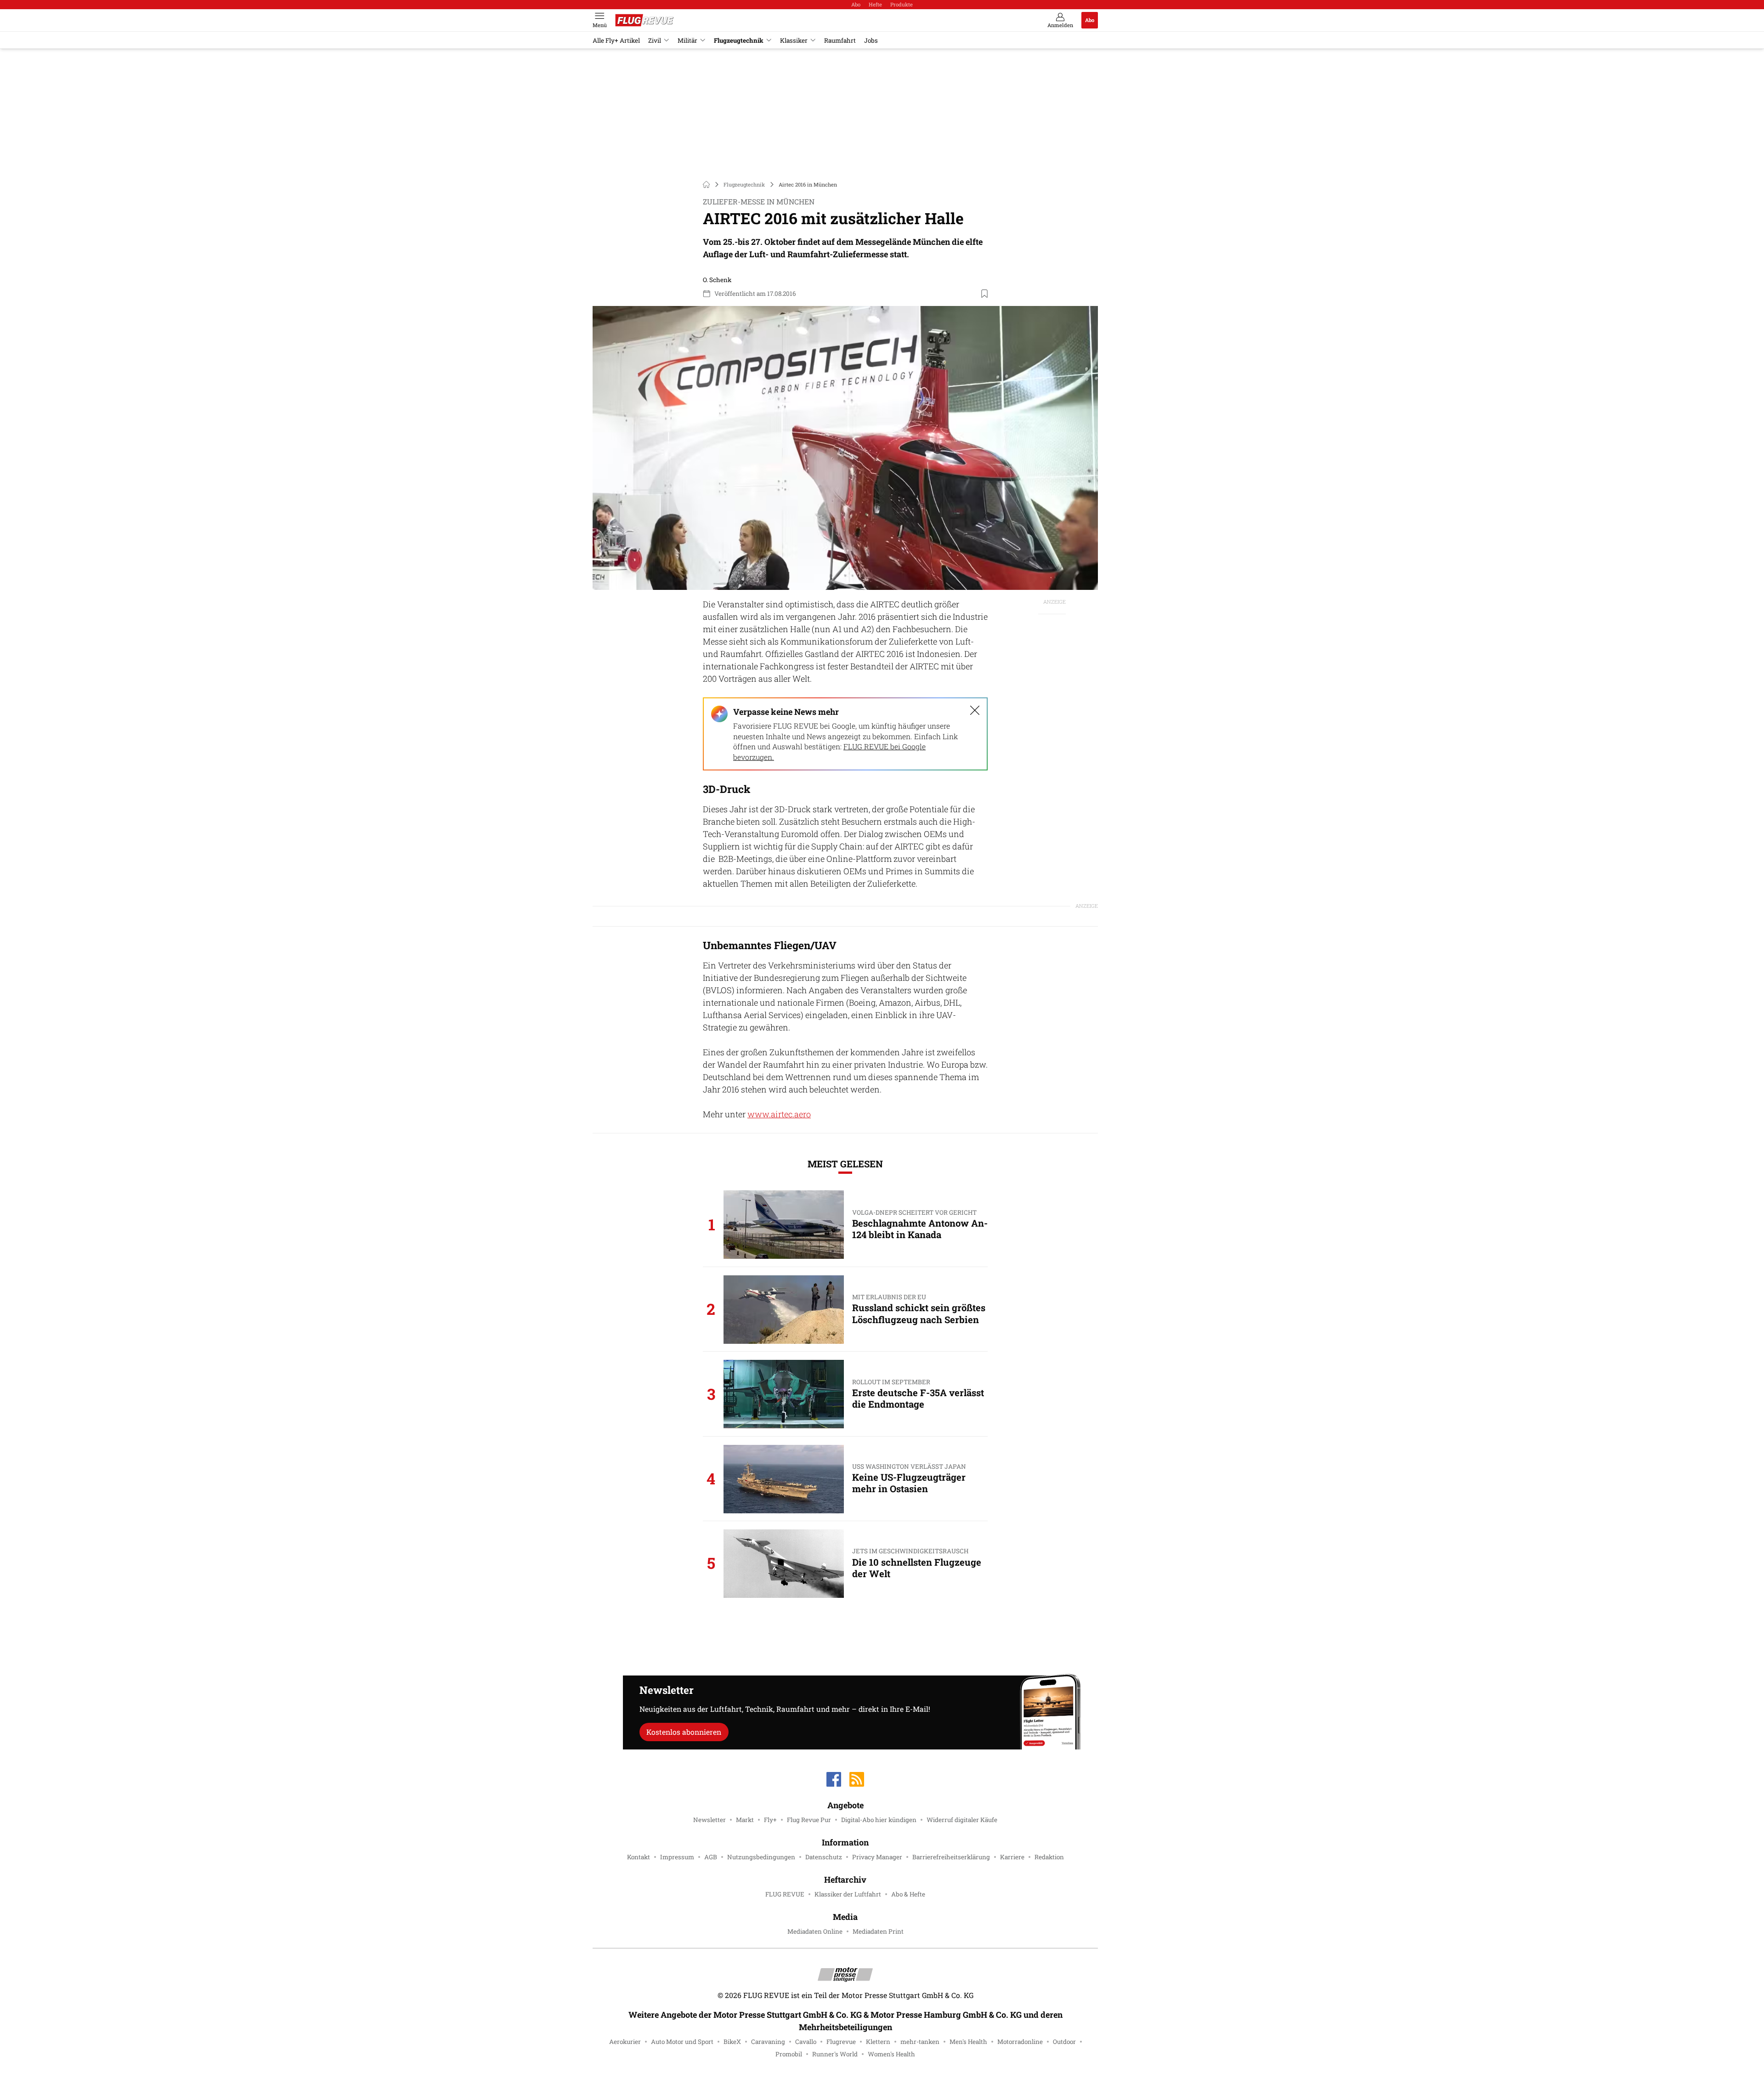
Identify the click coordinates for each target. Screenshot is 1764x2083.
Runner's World (835, 2054)
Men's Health (968, 2042)
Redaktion (1049, 1857)
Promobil (789, 2054)
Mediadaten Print (878, 1931)
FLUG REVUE (785, 1894)
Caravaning (768, 2042)
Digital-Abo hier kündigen (879, 1820)
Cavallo (806, 2042)
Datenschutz (824, 1857)
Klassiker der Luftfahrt (848, 1894)
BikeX (732, 2042)
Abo (856, 4)
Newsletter (710, 1820)
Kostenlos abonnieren (684, 1732)
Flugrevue (841, 2042)
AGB (711, 1857)
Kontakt (639, 1857)
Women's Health (891, 2054)
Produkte (902, 4)
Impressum (677, 1857)
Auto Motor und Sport (682, 2042)
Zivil (655, 40)
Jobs (871, 40)
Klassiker (794, 40)
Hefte (875, 4)
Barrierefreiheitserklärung (951, 1857)
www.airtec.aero (779, 1114)
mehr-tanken (920, 2042)
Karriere (1012, 1857)
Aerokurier (625, 2042)
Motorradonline (1020, 2042)
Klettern (878, 2042)
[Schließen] (975, 710)
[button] (845, 448)
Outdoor (1064, 2042)
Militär (687, 40)
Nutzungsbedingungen (761, 1857)
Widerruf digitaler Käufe (962, 1820)
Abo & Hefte (908, 1894)
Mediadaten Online (815, 1931)
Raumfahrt (840, 40)
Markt (745, 1820)
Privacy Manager (877, 1857)
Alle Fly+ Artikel (616, 40)
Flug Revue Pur (809, 1820)
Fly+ (770, 1820)
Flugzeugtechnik (739, 40)
